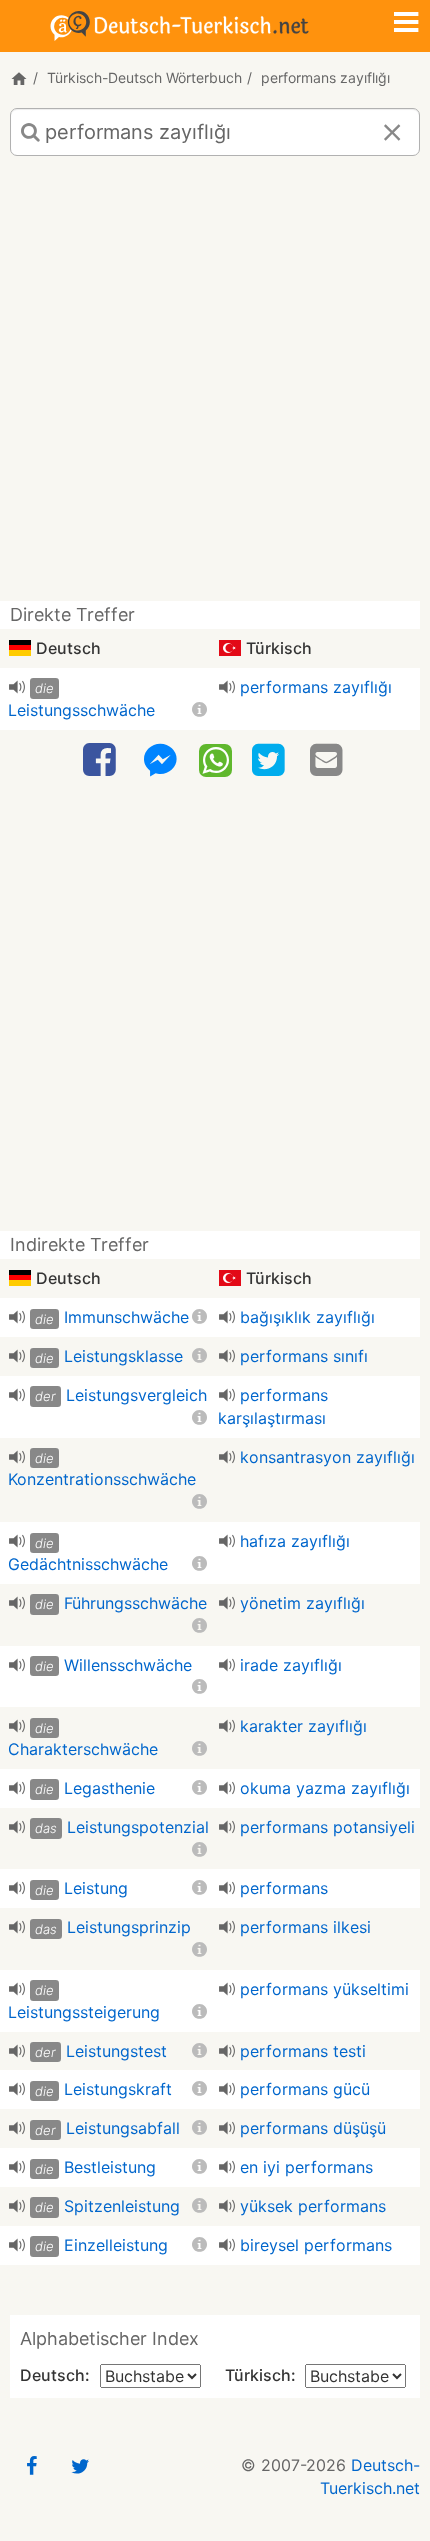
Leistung (96, 1888)
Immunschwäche (126, 1317)
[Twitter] (271, 760)
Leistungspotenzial (138, 1827)
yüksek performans (313, 2206)
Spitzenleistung (122, 2206)
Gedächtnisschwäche (88, 1564)
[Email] (329, 760)
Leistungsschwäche (81, 710)
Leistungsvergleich (136, 1395)
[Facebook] (102, 760)
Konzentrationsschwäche (102, 1479)
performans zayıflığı (316, 687)
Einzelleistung (116, 2245)
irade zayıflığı (291, 1665)
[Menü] (406, 24)
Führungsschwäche (135, 1603)
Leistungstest (116, 2051)
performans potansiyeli (327, 1827)
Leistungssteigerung (84, 2012)
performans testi (303, 2051)
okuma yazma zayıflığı (325, 1788)
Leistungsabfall (123, 2128)
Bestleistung (110, 2167)
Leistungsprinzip (129, 1927)
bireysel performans (316, 2245)
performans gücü (305, 2089)
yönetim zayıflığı (302, 1603)
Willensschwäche (128, 1665)
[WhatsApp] (215, 759)
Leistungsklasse (123, 1356)
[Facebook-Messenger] (160, 760)
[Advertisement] (215, 386)
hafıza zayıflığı (295, 1541)
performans (284, 1888)
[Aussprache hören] (17, 687)
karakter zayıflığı (303, 1726)
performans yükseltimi (324, 1989)
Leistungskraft (118, 2089)
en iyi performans (306, 2167)
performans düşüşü (313, 2128)
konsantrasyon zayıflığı (327, 1457)
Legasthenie (109, 1788)
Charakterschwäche (83, 1749)
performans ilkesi (305, 1927)
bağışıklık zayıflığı (307, 1317)
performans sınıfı (304, 1356)
